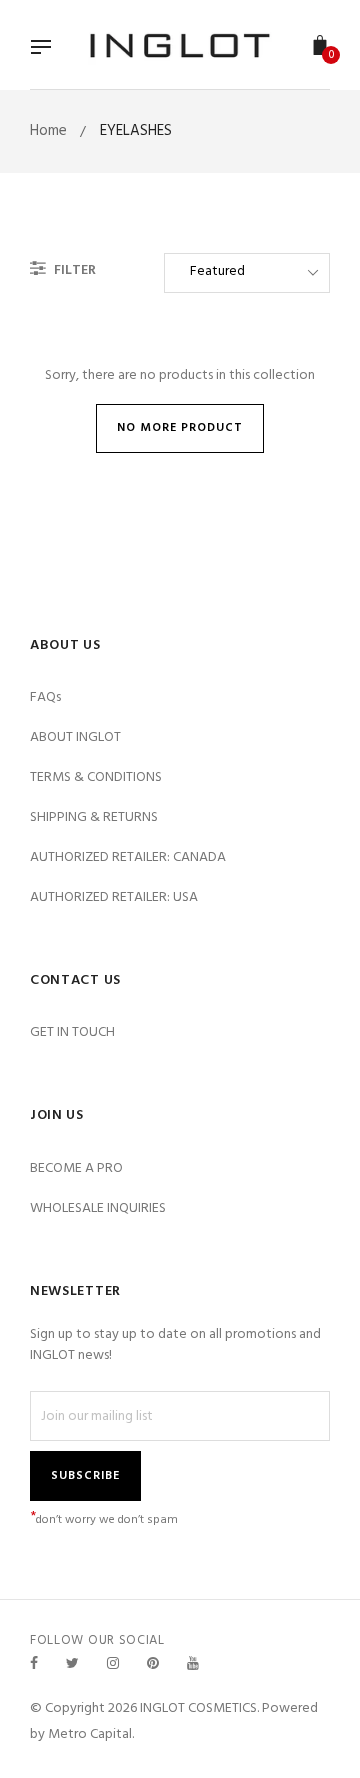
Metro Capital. (91, 1734)
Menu (46, 49)
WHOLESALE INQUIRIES (98, 1208)
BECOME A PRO (76, 1168)
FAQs (45, 697)
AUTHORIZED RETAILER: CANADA (128, 857)
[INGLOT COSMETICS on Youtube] (193, 1664)
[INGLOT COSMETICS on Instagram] (113, 1664)
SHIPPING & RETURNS (94, 817)
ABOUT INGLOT (75, 737)
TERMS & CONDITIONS (96, 777)
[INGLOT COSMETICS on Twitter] (72, 1664)
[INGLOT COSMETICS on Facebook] (34, 1664)
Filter (73, 270)
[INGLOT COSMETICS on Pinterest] (153, 1664)
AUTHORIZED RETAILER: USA (114, 897)
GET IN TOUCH (72, 1032)
